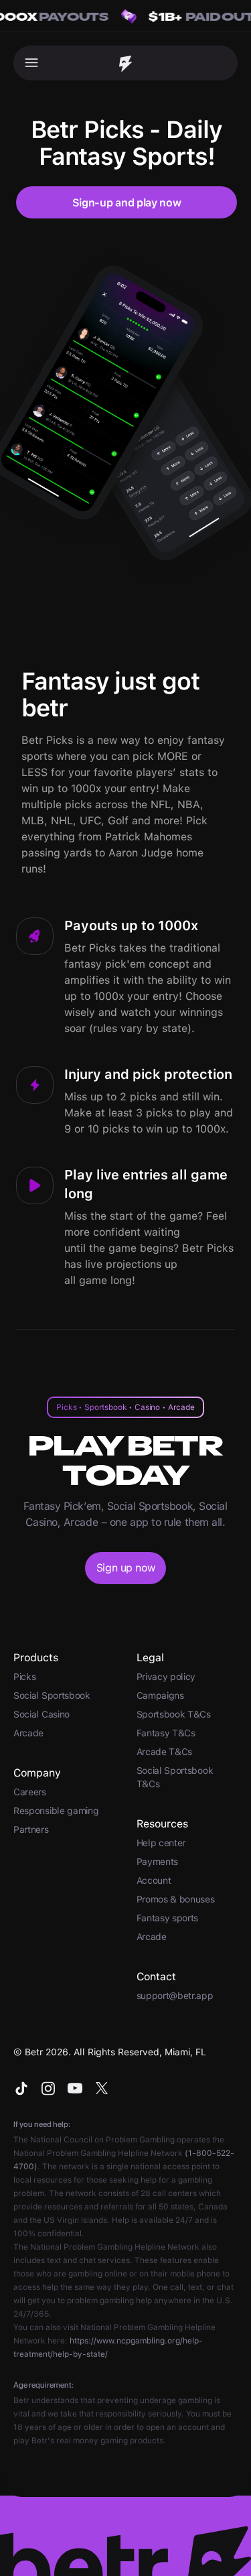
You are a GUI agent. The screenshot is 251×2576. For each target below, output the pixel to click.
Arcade (28, 1733)
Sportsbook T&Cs (174, 1714)
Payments (158, 1862)
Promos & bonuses (176, 1899)
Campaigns (160, 1695)
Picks (24, 1677)
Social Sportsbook (52, 1695)
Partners (31, 1829)
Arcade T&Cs (165, 1752)
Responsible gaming (56, 1811)
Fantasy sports (168, 1918)
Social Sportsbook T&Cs (175, 1777)
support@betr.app (175, 1996)
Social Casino (41, 1714)
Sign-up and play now (127, 203)
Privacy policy (166, 1677)
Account (154, 1880)
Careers (30, 1792)
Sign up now (125, 1568)
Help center (161, 1843)
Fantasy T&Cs (166, 1733)
